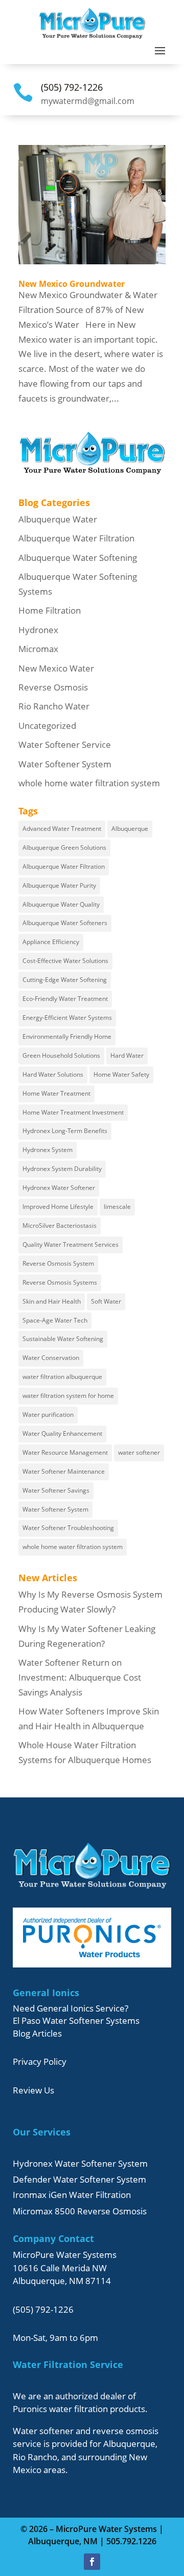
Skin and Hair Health (52, 1301)
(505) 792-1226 (72, 87)
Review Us (33, 2090)
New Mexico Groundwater (72, 284)
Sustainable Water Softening (63, 1339)
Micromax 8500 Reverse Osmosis (80, 2211)
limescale (117, 1207)
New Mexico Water (56, 668)
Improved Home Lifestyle (58, 1207)
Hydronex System (48, 1150)
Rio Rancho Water (54, 706)
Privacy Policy (40, 2061)
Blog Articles (37, 2033)
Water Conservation (51, 1358)
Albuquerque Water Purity (59, 885)
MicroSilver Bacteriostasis (60, 1226)
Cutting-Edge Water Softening (65, 980)
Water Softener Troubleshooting (68, 1528)
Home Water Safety (121, 1074)
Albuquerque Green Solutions (64, 847)
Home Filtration (50, 610)
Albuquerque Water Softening (78, 558)
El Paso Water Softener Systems (76, 2020)
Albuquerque (130, 829)
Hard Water (127, 1055)
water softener (139, 1452)
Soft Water (106, 1301)
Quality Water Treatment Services (71, 1244)
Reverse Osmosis (53, 687)
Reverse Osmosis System (58, 1263)
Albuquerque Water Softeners (65, 923)
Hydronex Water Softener (59, 1188)
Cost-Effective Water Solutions (65, 961)
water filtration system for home (68, 1396)
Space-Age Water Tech (55, 1320)
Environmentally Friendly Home (67, 1036)
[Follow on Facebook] (92, 2562)
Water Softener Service (65, 745)
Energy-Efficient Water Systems (67, 1018)
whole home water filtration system (89, 783)
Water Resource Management (65, 1452)
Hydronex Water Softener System (80, 2163)
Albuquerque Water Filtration (76, 538)
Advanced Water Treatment (62, 829)
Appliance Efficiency (51, 942)
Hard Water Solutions (53, 1074)
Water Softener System (65, 764)
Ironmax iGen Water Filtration (72, 2195)
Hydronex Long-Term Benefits (65, 1131)
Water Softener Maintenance (64, 1471)
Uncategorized (47, 726)
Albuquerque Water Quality (61, 904)
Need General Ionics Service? (71, 2008)
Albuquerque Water (58, 519)
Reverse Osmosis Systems (60, 1282)
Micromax (38, 649)
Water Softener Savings (56, 1490)
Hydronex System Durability (62, 1169)
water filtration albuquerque (62, 1377)
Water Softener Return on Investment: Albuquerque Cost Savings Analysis (80, 1677)
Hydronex (38, 630)
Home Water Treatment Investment (73, 1112)
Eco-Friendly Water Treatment (65, 999)
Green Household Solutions (61, 1055)
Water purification (48, 1415)
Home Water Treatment (56, 1093)
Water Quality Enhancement (62, 1433)
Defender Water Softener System (79, 2179)
